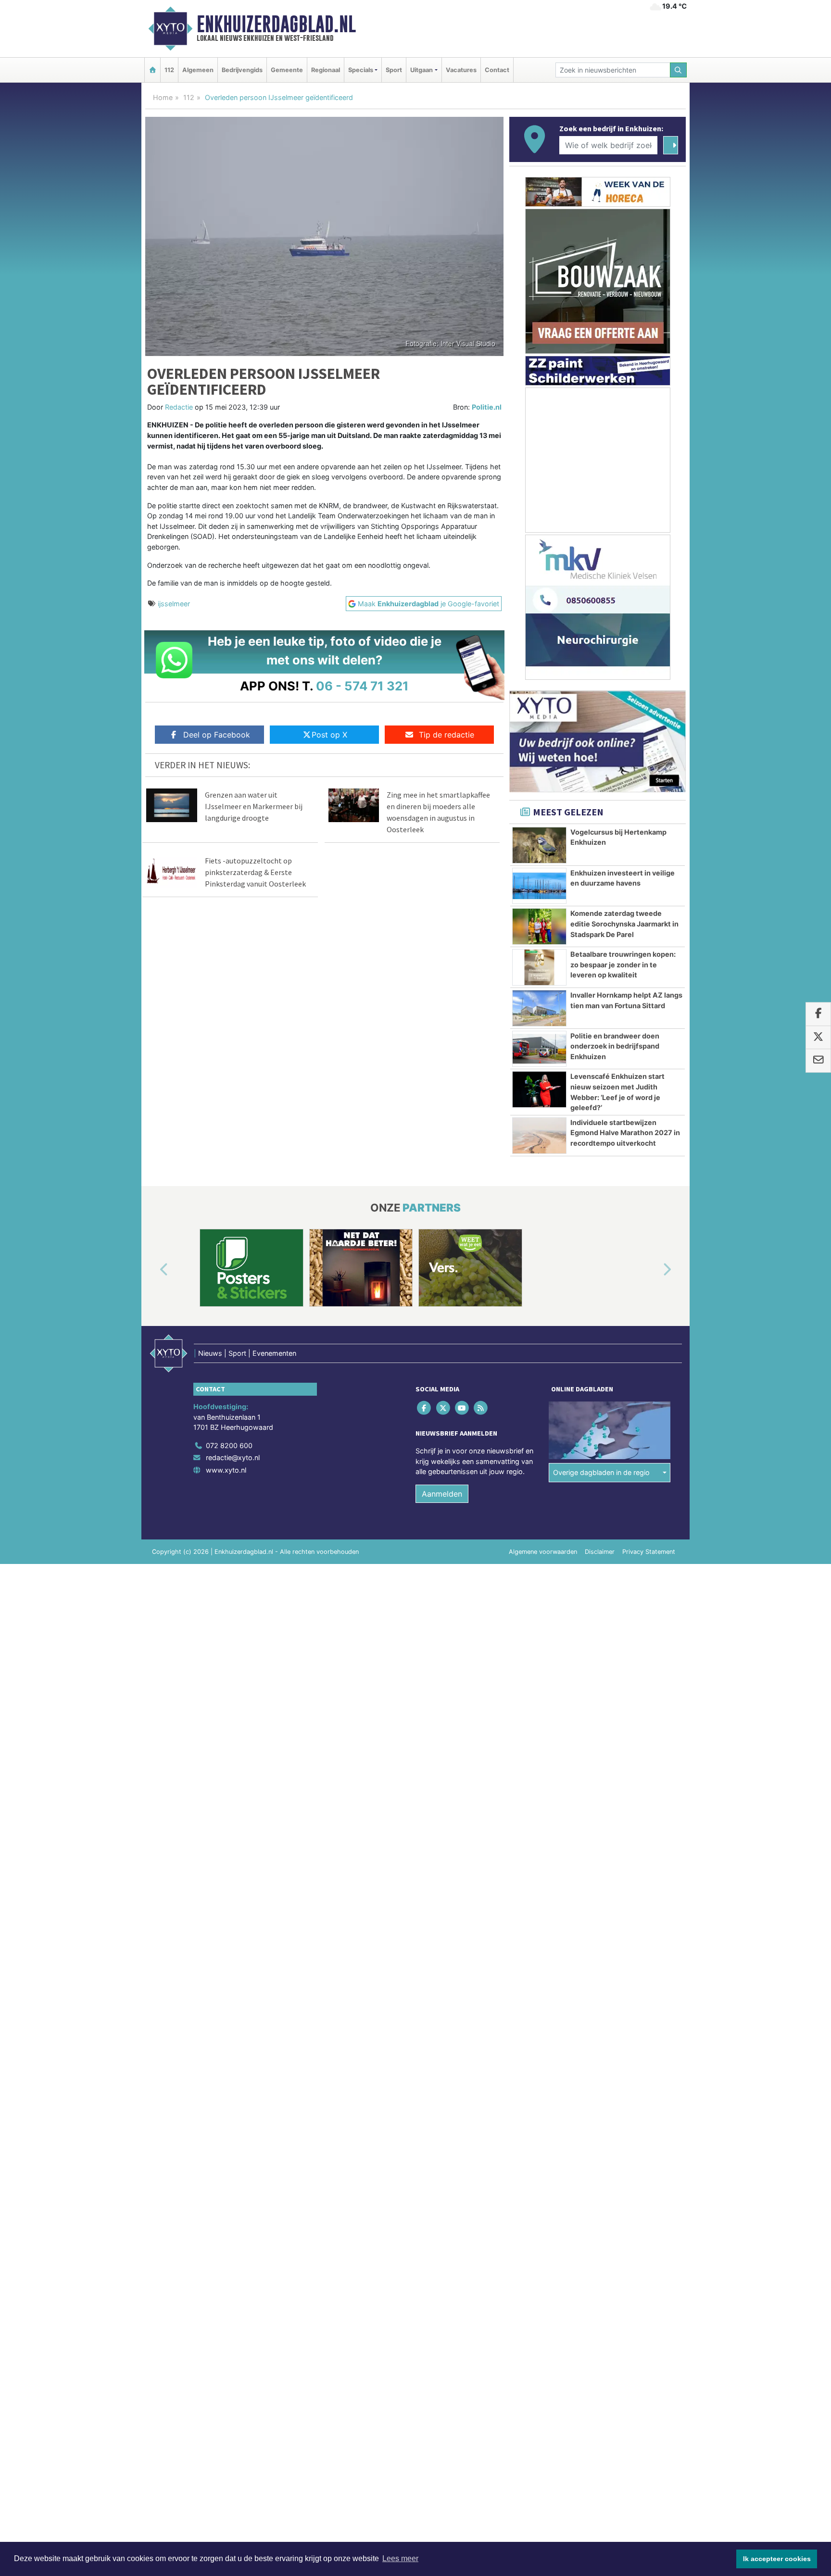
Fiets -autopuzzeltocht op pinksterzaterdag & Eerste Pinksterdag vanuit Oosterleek (255, 872)
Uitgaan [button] (422, 70)
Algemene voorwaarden (543, 1552)
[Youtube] (462, 1407)
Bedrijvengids (242, 70)
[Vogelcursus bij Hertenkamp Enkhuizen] (539, 845)
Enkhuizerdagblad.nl (276, 24)
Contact (497, 70)
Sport (394, 70)
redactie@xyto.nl (233, 1457)
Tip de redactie (447, 735)
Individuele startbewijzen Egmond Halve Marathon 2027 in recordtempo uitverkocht (625, 1133)
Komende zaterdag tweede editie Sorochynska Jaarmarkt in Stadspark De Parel (624, 924)
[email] (818, 1061)
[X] (444, 1407)
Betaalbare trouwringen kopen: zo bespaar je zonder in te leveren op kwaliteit (623, 964)
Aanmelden (442, 1494)
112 (169, 70)
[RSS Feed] (482, 1407)
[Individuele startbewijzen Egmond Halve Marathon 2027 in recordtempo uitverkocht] (539, 1136)
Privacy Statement (649, 1552)
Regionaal (326, 70)
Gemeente (287, 70)
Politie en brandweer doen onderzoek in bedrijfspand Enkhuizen (615, 1046)
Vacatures (461, 70)
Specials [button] (361, 70)
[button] (153, 1270)
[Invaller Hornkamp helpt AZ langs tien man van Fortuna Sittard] (539, 1008)
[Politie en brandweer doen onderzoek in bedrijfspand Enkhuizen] (539, 1049)
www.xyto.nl (226, 1470)
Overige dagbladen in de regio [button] (601, 1472)
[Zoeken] (679, 70)
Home (163, 97)
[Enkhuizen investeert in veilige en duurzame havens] (539, 886)
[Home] (152, 70)
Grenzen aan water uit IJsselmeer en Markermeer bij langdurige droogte (254, 806)
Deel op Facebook (217, 735)
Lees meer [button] (400, 2558)
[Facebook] (425, 1407)
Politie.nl (487, 407)
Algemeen (198, 70)
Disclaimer (600, 1552)
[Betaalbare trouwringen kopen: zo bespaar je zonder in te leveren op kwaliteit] (539, 967)
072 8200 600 (229, 1445)
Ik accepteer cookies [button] (777, 2559)
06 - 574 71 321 (362, 686)
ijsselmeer (174, 604)
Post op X (329, 735)
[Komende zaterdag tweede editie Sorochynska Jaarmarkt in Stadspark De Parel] (539, 926)
